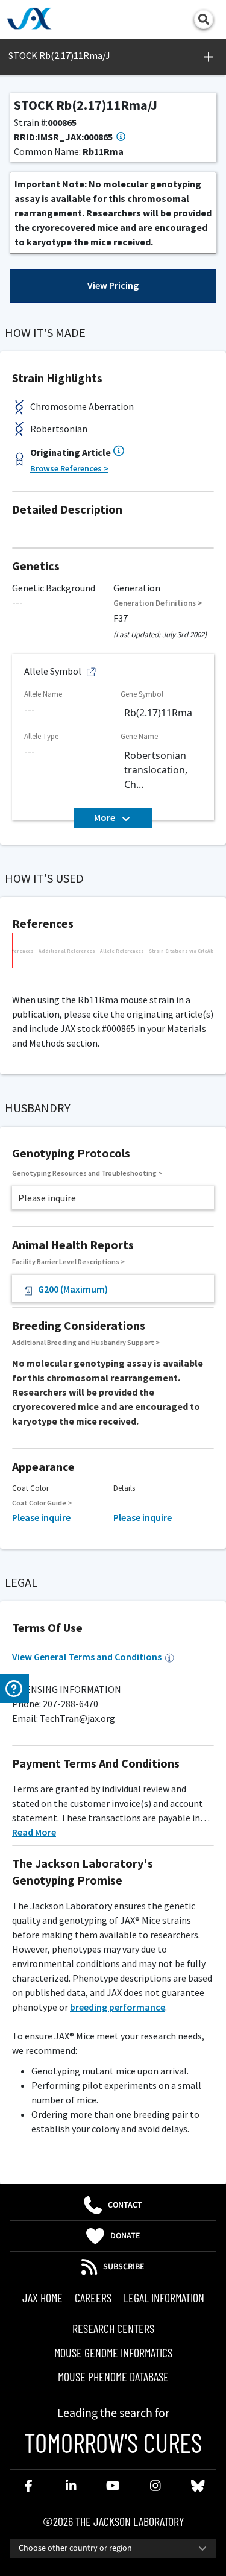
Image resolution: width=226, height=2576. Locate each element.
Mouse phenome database (113, 2376)
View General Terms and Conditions (87, 1657)
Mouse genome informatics (113, 2352)
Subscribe (124, 2267)
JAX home (42, 2297)
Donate (125, 2236)
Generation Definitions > (158, 603)
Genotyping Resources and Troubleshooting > (87, 1173)
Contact (125, 2205)
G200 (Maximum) (73, 1289)
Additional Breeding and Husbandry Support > (86, 1342)
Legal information (164, 2297)
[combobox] (113, 2548)
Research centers (113, 2328)
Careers (93, 2297)
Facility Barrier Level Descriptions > (68, 1261)
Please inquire (41, 1517)
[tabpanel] (113, 974)
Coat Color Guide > (42, 1503)
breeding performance (118, 2007)
